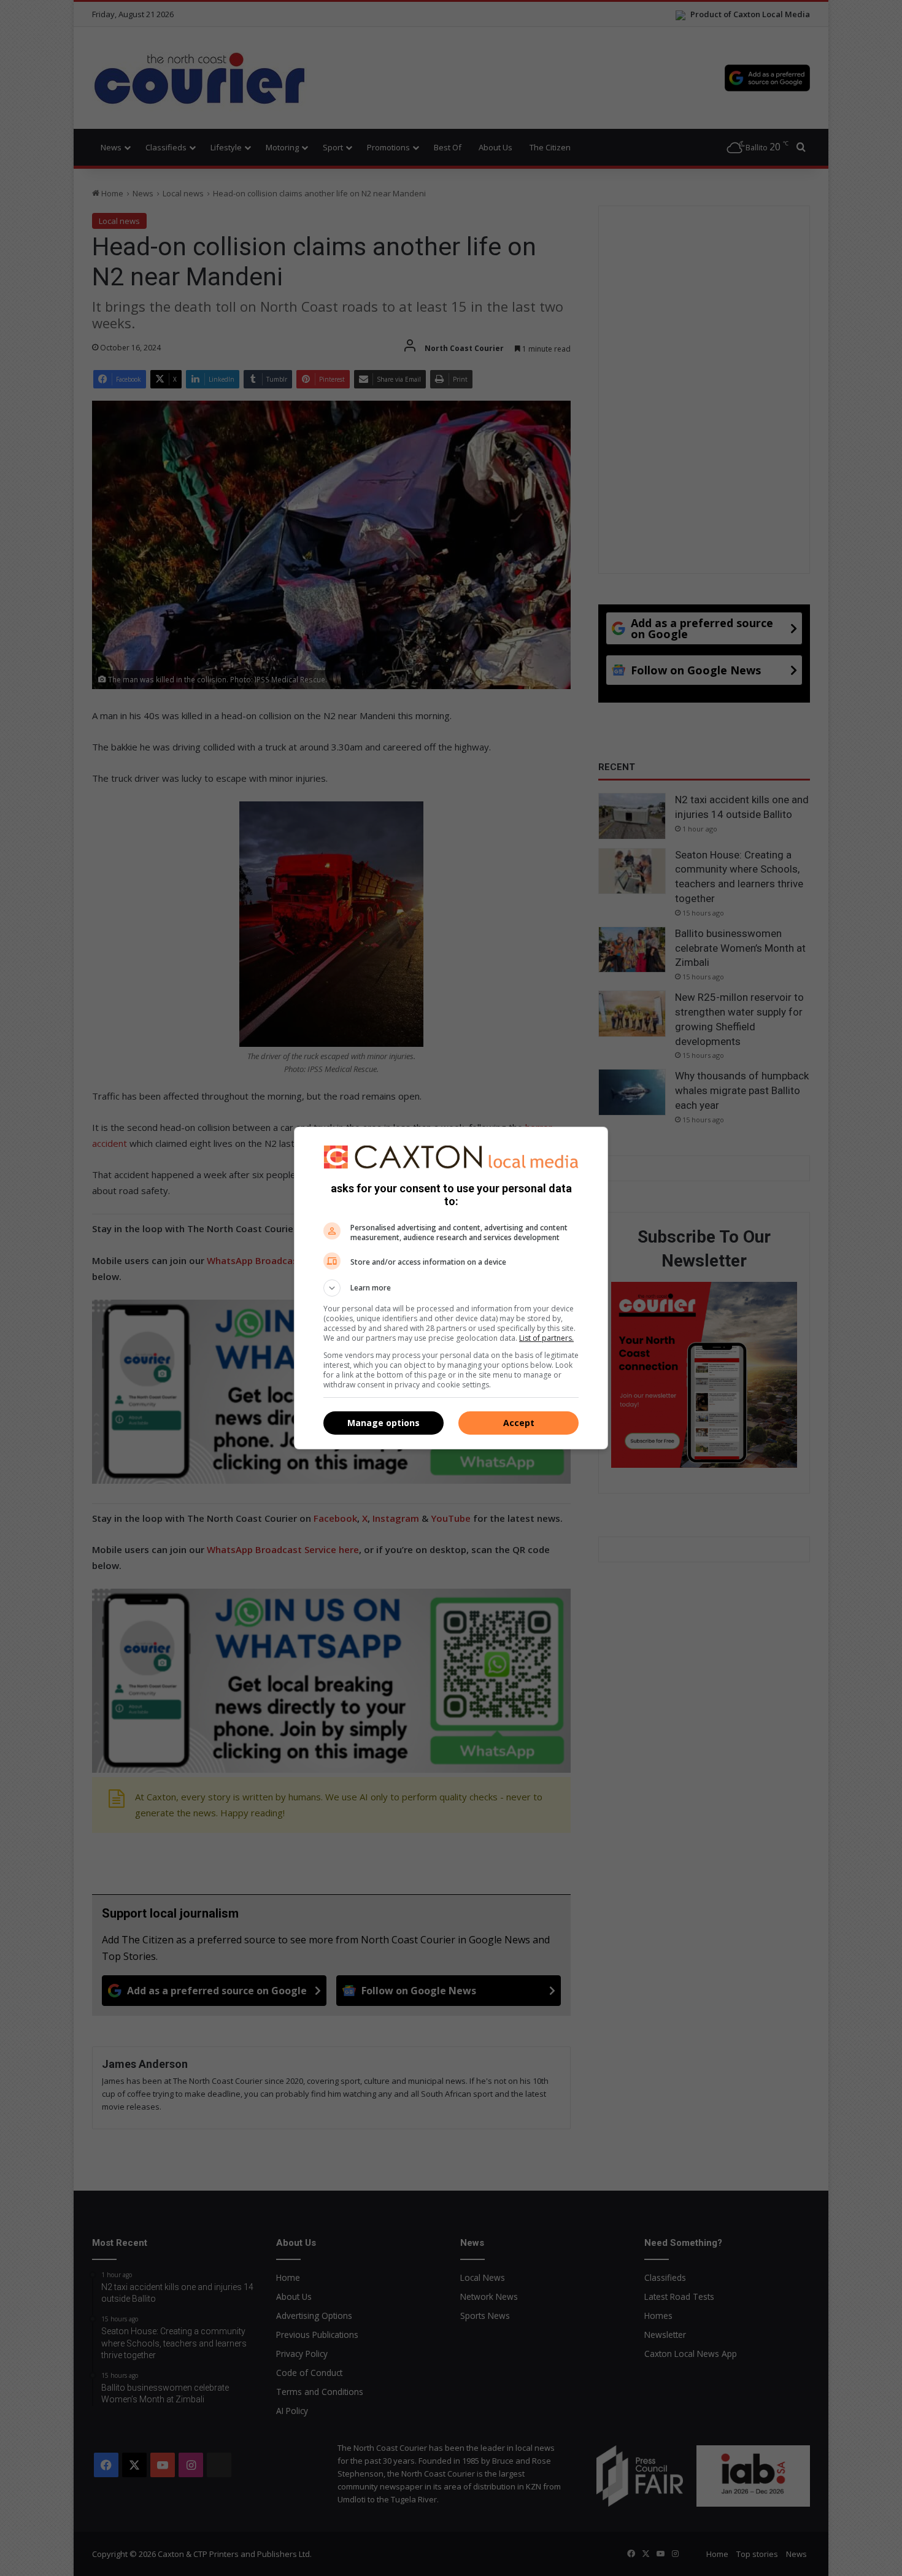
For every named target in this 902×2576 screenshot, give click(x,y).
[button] (451, 1288)
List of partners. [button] (546, 1338)
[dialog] (451, 1288)
